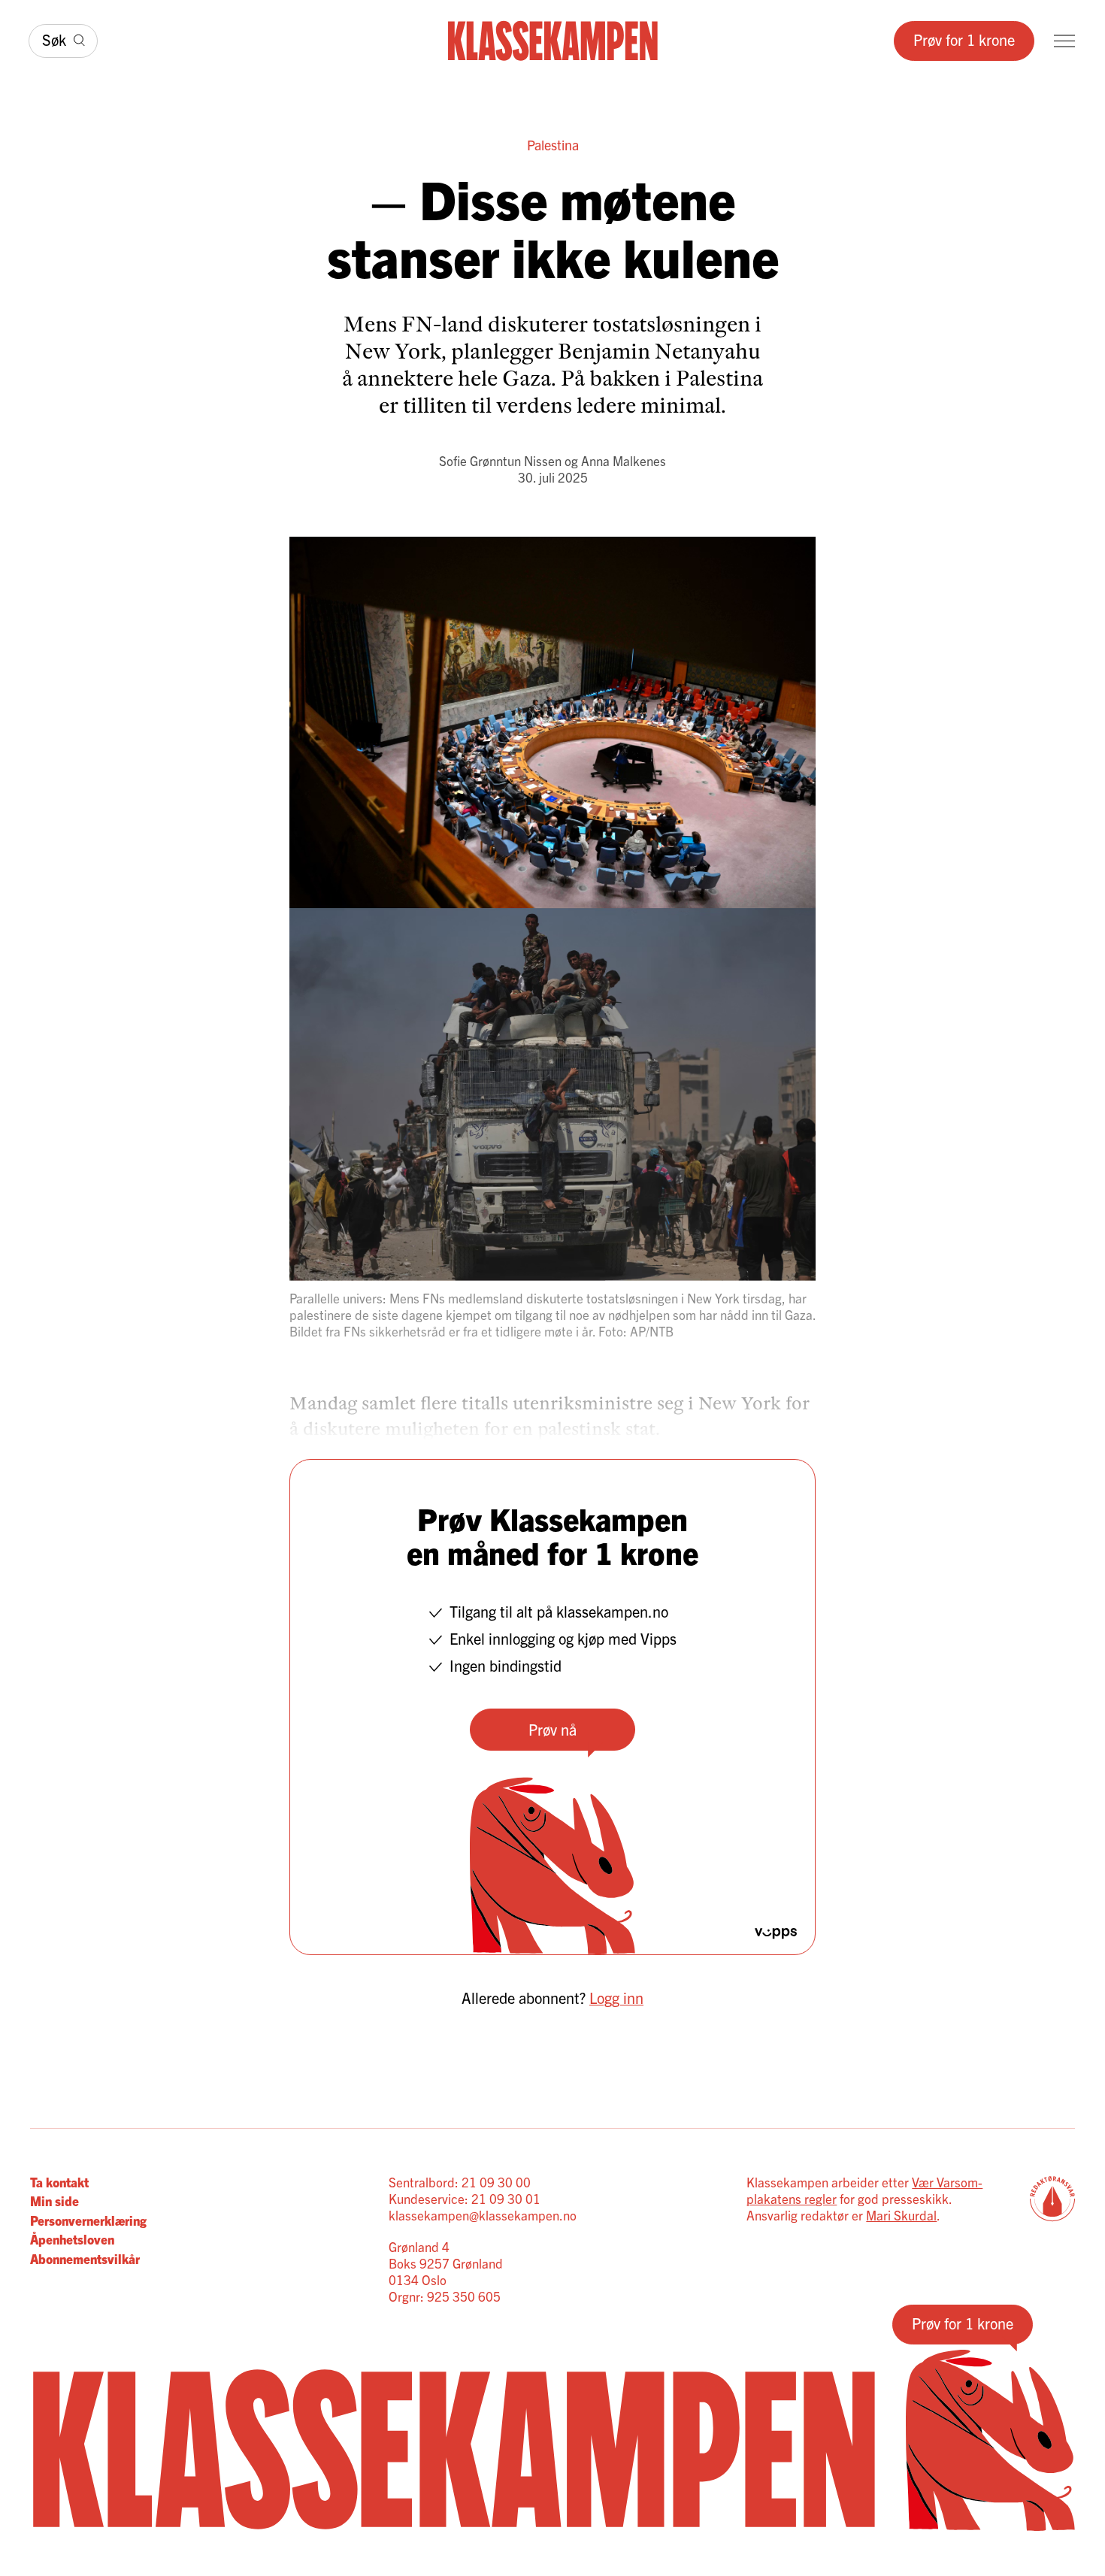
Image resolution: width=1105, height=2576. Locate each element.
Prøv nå (552, 1729)
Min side (54, 2201)
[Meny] (1064, 41)
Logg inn (616, 1998)
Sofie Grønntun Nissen (500, 460)
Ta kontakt (59, 2182)
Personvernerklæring (88, 2220)
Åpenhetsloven (72, 2239)
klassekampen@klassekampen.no (483, 2215)
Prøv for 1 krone (964, 39)
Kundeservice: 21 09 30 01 (465, 2198)
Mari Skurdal (901, 2215)
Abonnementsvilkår (85, 2258)
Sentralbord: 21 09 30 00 (460, 2182)
